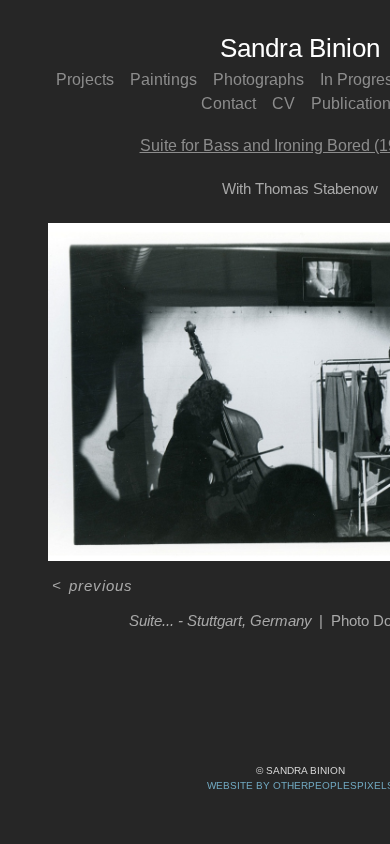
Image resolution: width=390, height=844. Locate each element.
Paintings (163, 79)
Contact (228, 103)
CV (283, 103)
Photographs (258, 79)
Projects (85, 79)
